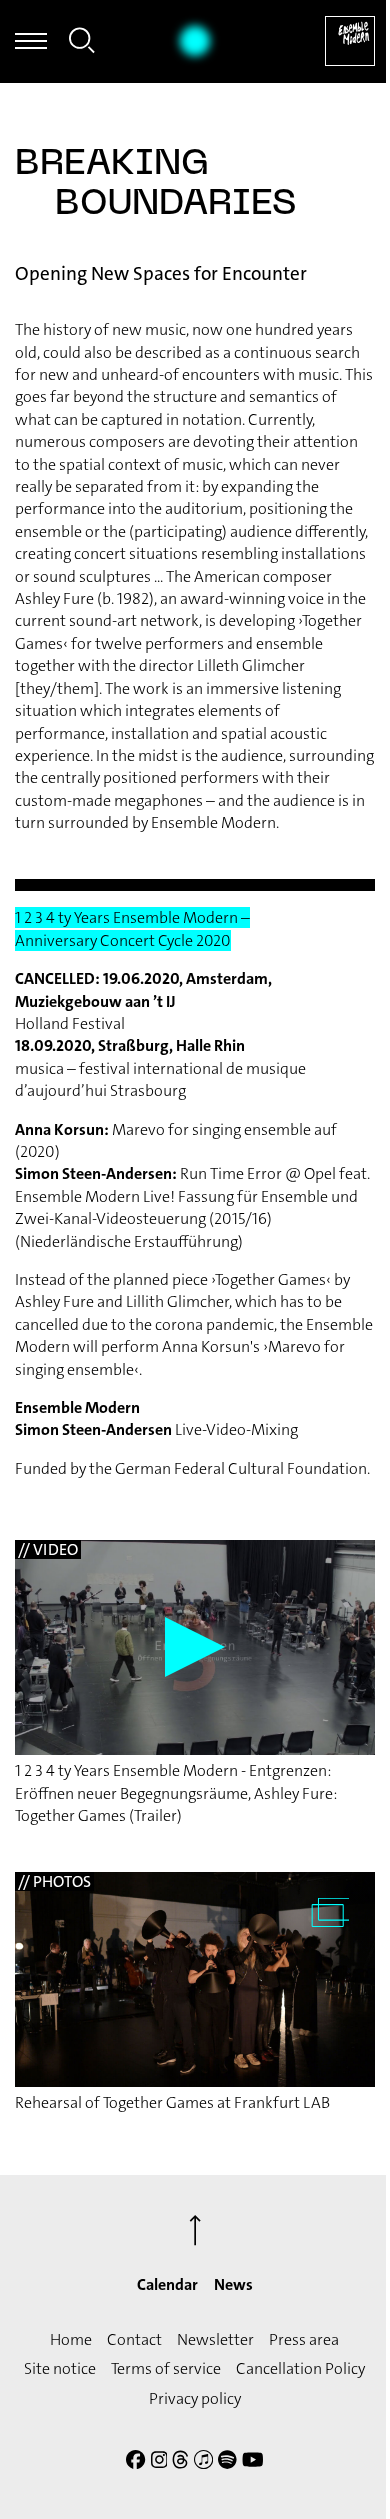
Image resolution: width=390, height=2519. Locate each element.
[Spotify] (227, 2462)
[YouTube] (253, 2462)
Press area (304, 2339)
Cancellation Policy (300, 2368)
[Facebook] (135, 2462)
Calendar (167, 2284)
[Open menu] (31, 41)
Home (71, 2339)
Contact (134, 2339)
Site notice (60, 2368)
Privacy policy (195, 2398)
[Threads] (180, 2462)
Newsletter (215, 2339)
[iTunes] (203, 2462)
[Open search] (82, 43)
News (233, 2284)
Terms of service (166, 2368)
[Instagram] (159, 2462)
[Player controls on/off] (195, 41)
